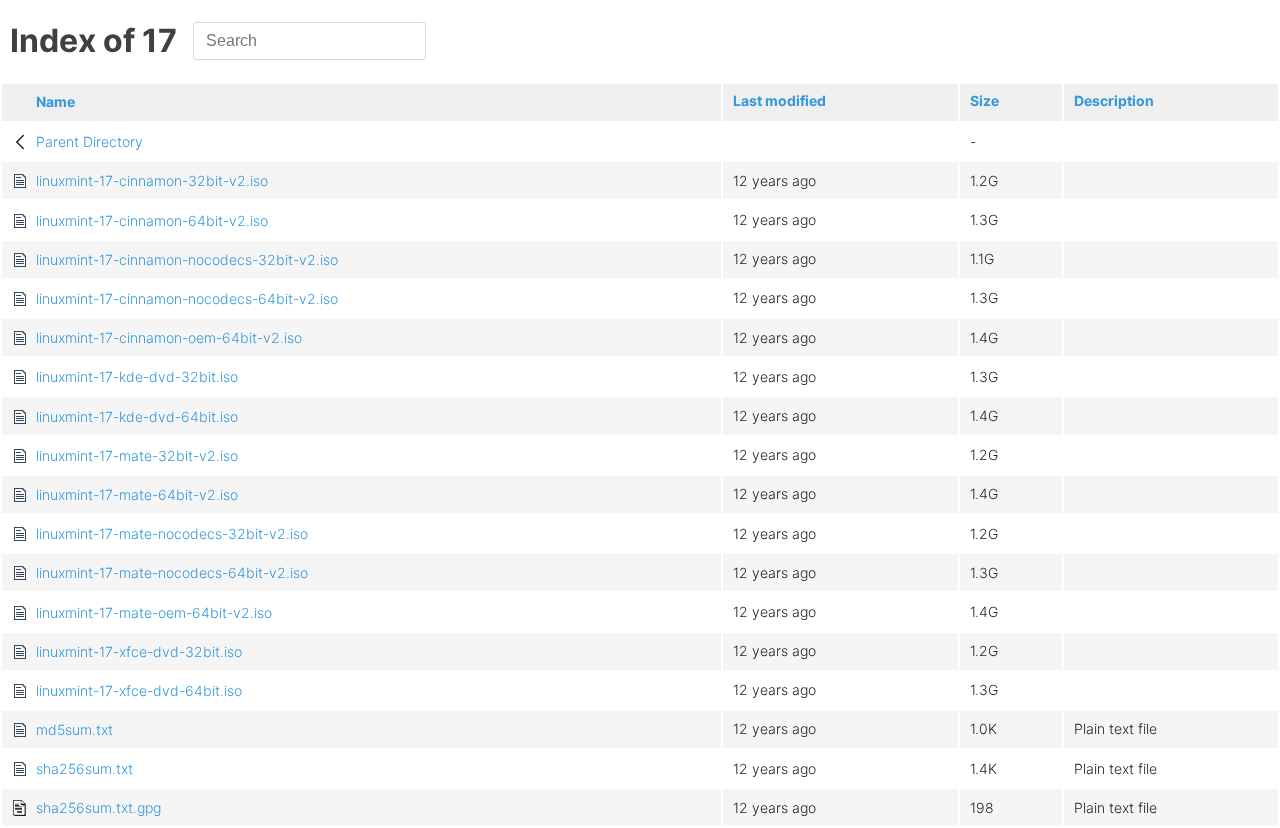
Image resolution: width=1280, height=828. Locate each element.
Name (55, 101)
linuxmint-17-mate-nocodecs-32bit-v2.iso (172, 533)
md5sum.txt (74, 729)
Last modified (779, 100)
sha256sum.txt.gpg (98, 807)
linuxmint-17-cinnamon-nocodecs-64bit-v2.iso (187, 298)
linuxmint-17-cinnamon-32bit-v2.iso (152, 180)
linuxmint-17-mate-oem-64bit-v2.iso (154, 612)
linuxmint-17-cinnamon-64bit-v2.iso (152, 220)
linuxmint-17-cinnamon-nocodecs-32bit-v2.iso (187, 259)
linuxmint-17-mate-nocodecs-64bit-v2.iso (172, 572)
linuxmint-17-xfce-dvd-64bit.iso (139, 690)
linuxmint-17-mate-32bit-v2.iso (137, 455)
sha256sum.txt (84, 768)
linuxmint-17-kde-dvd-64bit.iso (137, 416)
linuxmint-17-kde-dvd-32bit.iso (137, 376)
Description (1114, 100)
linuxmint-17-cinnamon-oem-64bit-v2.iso (169, 337)
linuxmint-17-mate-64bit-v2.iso (137, 494)
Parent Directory (89, 141)
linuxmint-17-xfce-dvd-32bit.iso (139, 651)
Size (984, 100)
